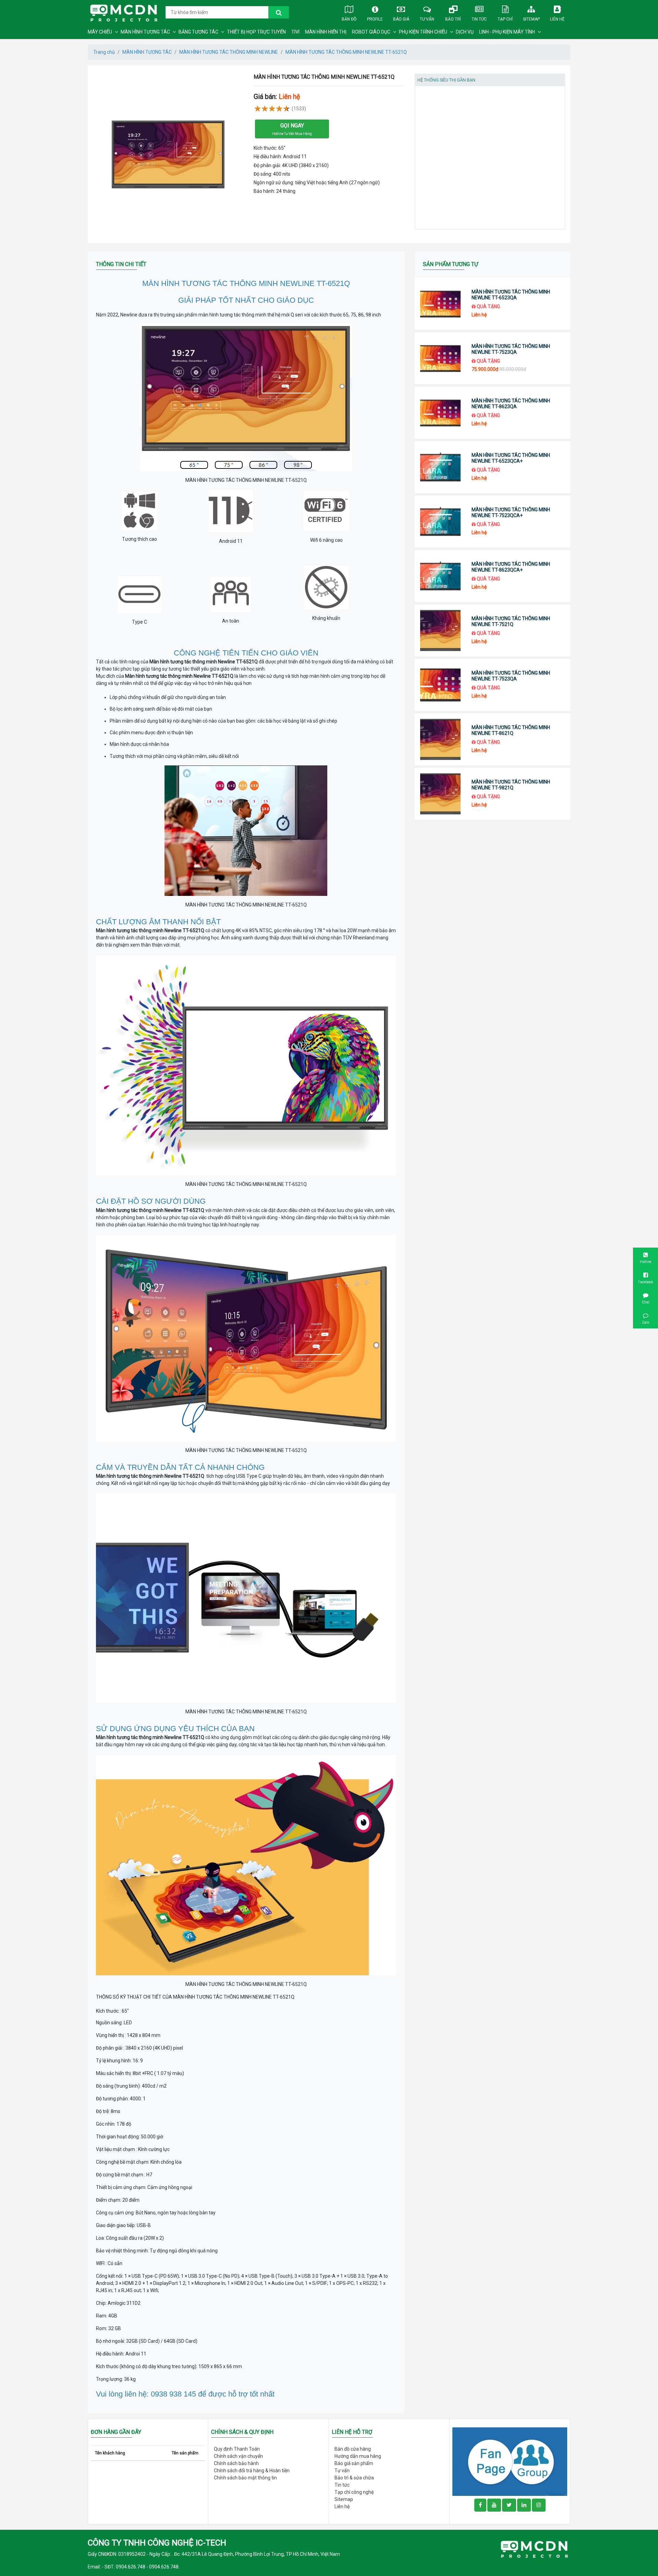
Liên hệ (557, 19)
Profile (375, 19)
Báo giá (401, 19)
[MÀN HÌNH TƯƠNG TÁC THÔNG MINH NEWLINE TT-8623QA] (441, 413)
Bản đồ (349, 19)
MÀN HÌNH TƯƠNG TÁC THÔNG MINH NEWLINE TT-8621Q (511, 730)
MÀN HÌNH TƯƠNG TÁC (145, 32)
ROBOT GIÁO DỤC (371, 32)
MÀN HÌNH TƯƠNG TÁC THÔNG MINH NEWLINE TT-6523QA (511, 295)
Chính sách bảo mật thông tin (245, 2478)
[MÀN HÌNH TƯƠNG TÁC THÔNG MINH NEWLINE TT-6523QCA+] (441, 467)
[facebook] (510, 2461)
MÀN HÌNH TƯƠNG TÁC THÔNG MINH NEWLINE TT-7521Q (511, 621)
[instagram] (539, 2505)
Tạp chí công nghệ (354, 2492)
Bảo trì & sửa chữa (354, 2478)
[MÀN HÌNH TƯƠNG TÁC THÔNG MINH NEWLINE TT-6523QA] (441, 304)
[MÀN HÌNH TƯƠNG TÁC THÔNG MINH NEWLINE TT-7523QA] (441, 358)
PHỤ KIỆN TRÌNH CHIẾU (423, 32)
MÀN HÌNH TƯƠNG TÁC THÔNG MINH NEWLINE (229, 52)
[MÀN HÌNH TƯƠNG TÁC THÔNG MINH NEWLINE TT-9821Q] (441, 794)
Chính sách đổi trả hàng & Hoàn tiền (252, 2471)
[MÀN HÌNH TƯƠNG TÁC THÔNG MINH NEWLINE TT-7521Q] (441, 630)
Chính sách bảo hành (236, 2463)
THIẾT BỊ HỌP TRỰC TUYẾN (256, 32)
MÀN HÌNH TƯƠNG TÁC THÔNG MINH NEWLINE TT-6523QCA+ (511, 458)
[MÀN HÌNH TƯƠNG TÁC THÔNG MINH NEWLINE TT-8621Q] (441, 739)
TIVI (295, 32)
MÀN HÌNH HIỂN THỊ (326, 32)
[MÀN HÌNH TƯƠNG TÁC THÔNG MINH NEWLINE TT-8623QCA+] (441, 576)
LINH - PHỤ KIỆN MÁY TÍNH (507, 32)
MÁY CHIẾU (100, 32)
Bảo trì (453, 19)
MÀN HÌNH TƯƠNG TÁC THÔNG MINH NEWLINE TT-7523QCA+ (511, 512)
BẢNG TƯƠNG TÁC (198, 32)
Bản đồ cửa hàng (353, 2449)
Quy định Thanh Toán (237, 2449)
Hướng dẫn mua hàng (358, 2456)
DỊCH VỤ (465, 32)
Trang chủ (104, 52)
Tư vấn (427, 19)
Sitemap (531, 19)
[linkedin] (524, 2505)
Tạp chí (505, 19)
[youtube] (494, 2505)
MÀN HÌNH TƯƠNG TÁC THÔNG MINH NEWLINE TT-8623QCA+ (511, 567)
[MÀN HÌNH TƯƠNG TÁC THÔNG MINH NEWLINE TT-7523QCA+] (441, 522)
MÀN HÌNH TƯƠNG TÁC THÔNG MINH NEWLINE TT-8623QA (511, 404)
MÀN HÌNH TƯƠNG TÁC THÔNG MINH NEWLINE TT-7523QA (511, 349)
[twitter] (509, 2505)
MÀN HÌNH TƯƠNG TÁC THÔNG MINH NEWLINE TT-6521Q (346, 52)
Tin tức (479, 19)
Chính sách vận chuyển (238, 2456)
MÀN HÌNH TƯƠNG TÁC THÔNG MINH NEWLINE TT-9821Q (511, 785)
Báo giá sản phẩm (354, 2463)
